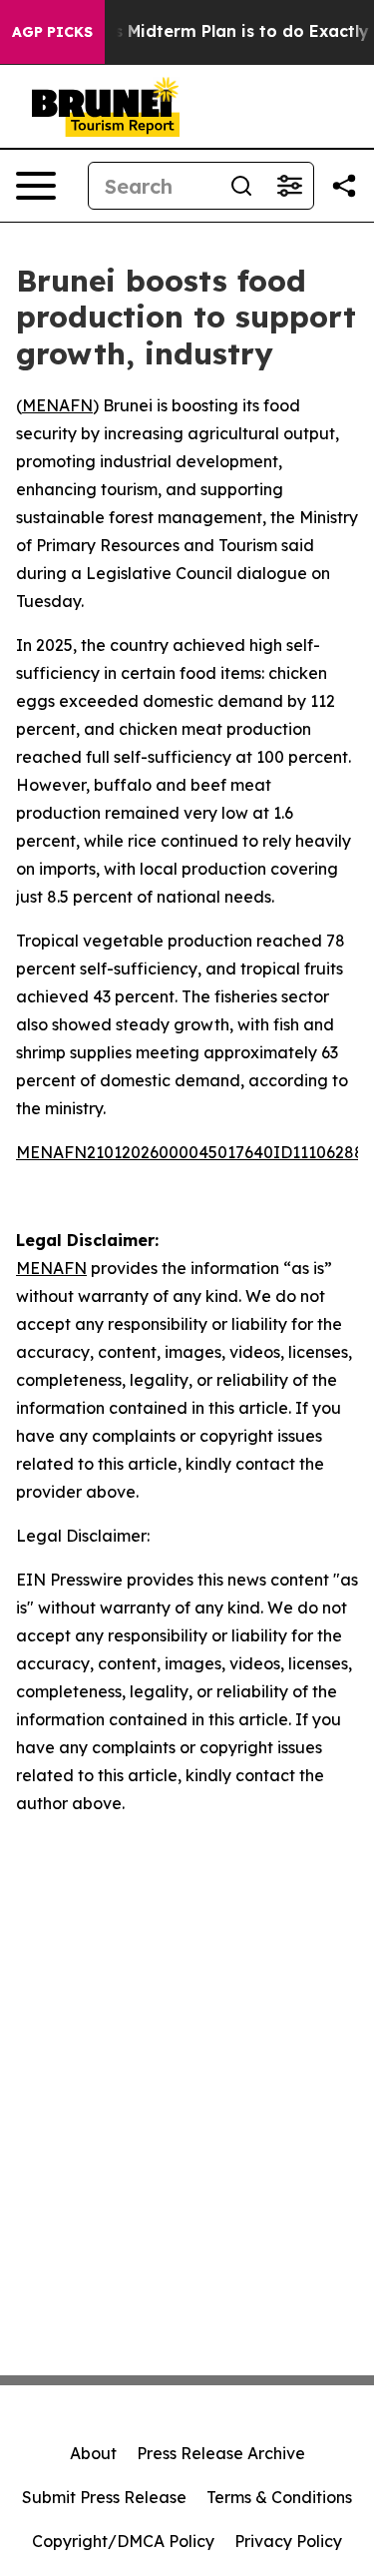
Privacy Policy (288, 2541)
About (93, 2453)
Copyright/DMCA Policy (123, 2541)
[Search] (241, 186)
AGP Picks (52, 32)
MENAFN (57, 405)
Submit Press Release (104, 2497)
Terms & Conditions (279, 2497)
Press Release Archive (221, 2453)
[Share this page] (344, 186)
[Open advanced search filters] (289, 186)
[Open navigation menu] (36, 186)
